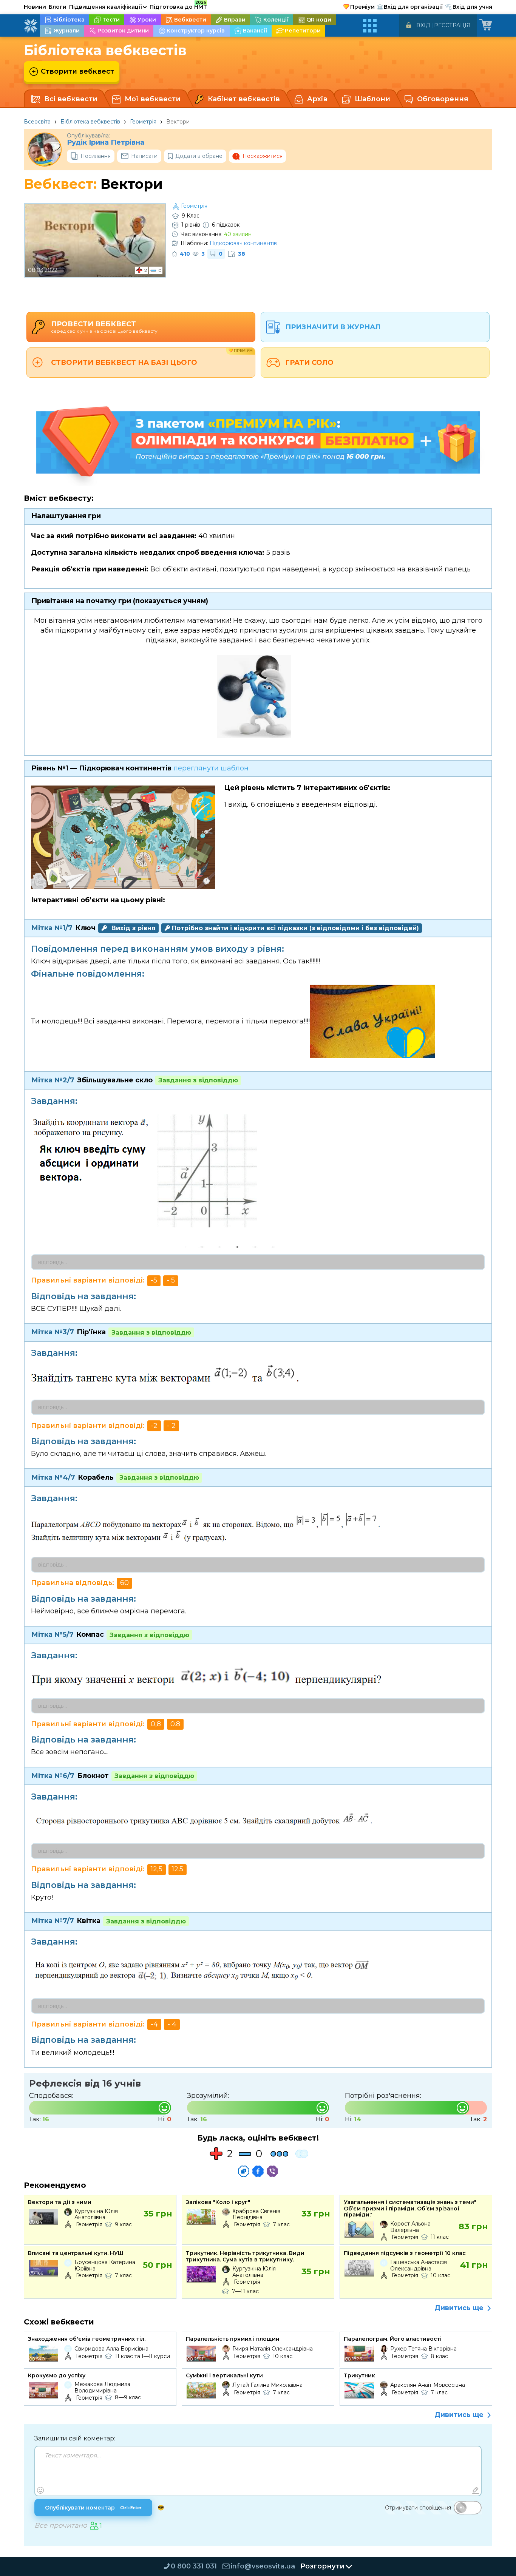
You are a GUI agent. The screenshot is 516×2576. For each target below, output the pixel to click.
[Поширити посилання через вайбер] (272, 2171)
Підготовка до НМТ (178, 6)
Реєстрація (452, 25)
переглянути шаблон (211, 768)
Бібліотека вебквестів (90, 122)
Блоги (58, 7)
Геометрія (143, 122)
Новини (35, 7)
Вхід (423, 25)
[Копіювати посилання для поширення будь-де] (244, 2171)
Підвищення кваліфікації (108, 7)
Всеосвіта (37, 122)
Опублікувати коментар (93, 2508)
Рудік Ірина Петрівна (106, 143)
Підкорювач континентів (243, 243)
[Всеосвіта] (31, 26)
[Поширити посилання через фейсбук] (258, 2171)
